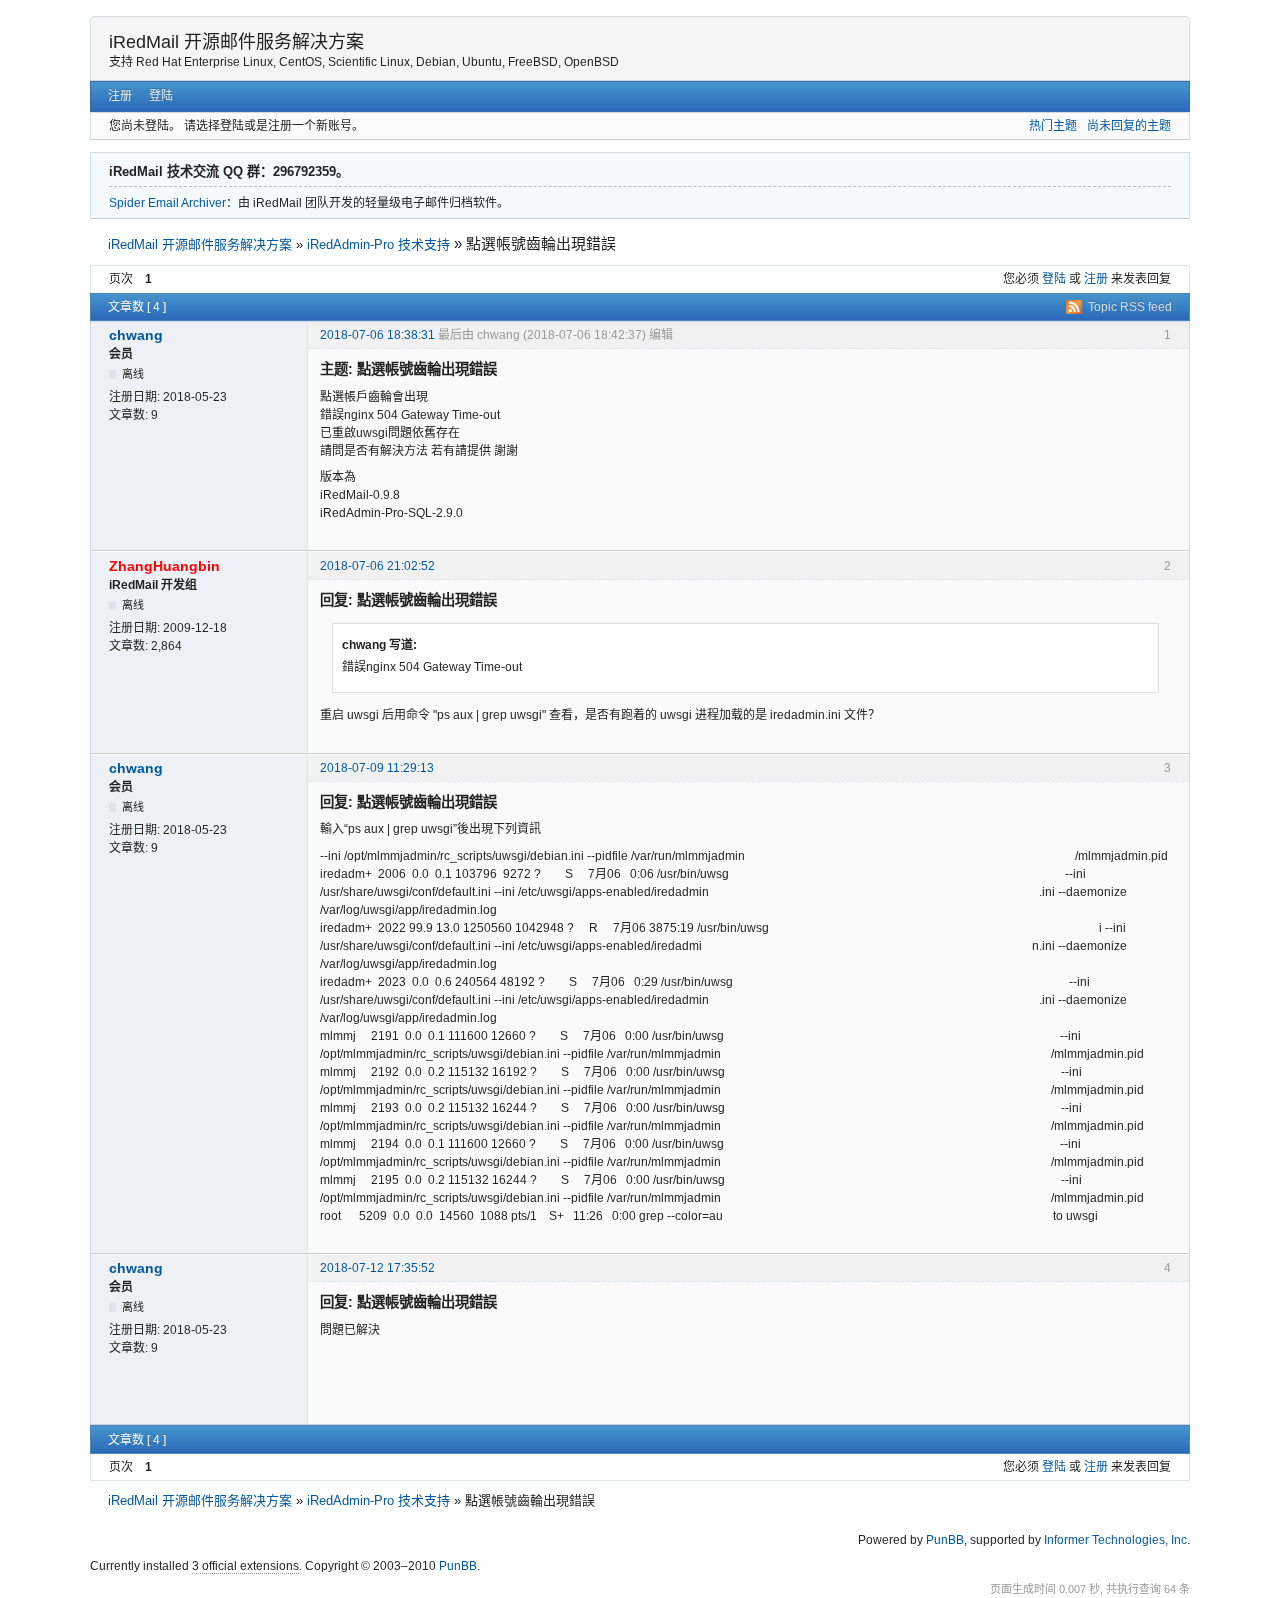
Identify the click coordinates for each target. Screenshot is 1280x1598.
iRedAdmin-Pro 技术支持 (378, 244)
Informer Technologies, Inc (1115, 1540)
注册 (120, 96)
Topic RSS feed (1130, 307)
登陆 (161, 96)
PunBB (945, 1540)
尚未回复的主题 (1129, 126)
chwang (136, 335)
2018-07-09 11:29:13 (377, 768)
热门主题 (1053, 126)
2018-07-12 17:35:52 (377, 1268)
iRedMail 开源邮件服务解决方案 (236, 42)
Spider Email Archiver (167, 203)
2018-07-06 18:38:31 (377, 335)
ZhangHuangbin (164, 566)
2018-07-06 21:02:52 (377, 566)
